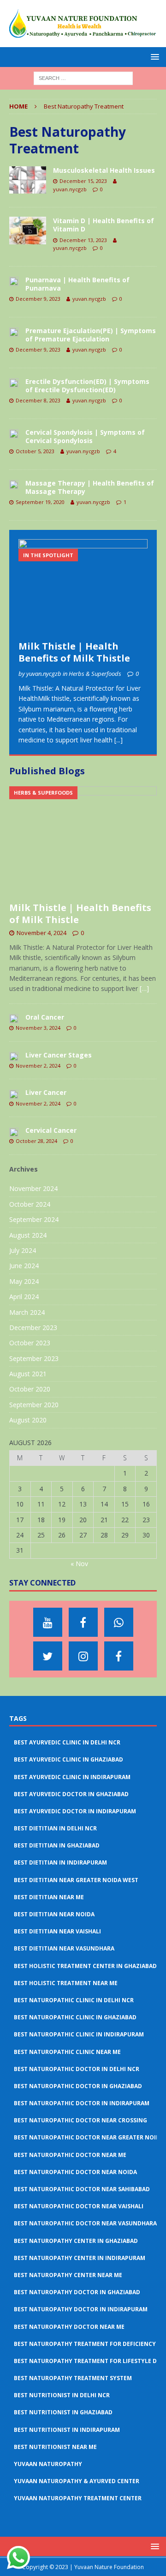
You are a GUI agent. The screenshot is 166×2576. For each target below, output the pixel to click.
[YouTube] (48, 1622)
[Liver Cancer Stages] (14, 1056)
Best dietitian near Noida (54, 1914)
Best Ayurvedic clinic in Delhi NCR (67, 1742)
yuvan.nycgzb (70, 189)
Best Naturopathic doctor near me (70, 2155)
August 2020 (28, 1420)
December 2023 (33, 1327)
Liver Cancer (46, 1092)
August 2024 (28, 1235)
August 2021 (28, 1374)
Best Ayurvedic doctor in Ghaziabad (71, 1794)
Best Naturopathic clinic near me (67, 2052)
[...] (119, 740)
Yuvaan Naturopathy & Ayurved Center (77, 2481)
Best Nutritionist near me (55, 2447)
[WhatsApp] (119, 1622)
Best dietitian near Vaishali (57, 1931)
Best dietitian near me (49, 1897)
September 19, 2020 (40, 502)
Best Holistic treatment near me (66, 1983)
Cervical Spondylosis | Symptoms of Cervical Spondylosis (85, 436)
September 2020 (34, 1405)
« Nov (79, 1564)
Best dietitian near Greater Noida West (76, 1880)
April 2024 (24, 1297)
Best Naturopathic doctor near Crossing (80, 2120)
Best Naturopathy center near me (68, 2275)
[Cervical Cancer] (14, 1131)
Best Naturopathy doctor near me (69, 2327)
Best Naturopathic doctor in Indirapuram (82, 2103)
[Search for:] (83, 77)
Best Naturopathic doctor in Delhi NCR (77, 2069)
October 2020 (30, 1389)
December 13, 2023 (83, 240)
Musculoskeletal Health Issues (104, 170)
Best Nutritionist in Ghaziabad (63, 2412)
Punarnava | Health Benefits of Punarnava (77, 284)
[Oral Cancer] (14, 1018)
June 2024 (24, 1266)
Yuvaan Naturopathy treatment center (78, 2498)
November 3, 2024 (38, 1028)
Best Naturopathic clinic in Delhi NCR (74, 2000)
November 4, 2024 (41, 933)
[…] (144, 988)
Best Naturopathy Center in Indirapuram (80, 2258)
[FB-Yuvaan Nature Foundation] (83, 1622)
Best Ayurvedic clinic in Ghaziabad (68, 1759)
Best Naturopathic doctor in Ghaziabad (78, 2086)
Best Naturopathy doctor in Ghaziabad (77, 2292)
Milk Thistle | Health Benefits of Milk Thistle (74, 652)
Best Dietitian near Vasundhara (64, 1948)
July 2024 (23, 1250)
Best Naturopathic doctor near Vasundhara (85, 2223)
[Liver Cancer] (14, 1094)
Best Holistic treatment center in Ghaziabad (85, 1966)
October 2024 (30, 1204)
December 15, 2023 (83, 181)
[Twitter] (48, 1656)
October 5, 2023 (35, 451)
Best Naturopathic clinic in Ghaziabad (75, 2017)
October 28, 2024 (36, 1141)
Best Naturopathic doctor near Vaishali (79, 2206)
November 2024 (33, 1188)
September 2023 (34, 1358)
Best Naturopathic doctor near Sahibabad (82, 2189)
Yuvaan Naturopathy (48, 2464)
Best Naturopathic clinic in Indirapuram (79, 2034)
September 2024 (34, 1219)
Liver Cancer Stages (59, 1055)
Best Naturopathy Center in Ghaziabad (76, 2241)
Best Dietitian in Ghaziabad (57, 1845)
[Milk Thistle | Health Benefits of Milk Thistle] (83, 588)
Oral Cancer (45, 1017)
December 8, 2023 (38, 400)
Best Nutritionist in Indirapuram (67, 2430)
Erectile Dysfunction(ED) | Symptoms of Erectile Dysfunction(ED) (87, 386)
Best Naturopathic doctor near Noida (75, 2172)
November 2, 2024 (38, 1066)
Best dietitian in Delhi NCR (55, 1828)
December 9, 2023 (38, 299)
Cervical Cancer (51, 1130)
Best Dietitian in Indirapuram (60, 1862)
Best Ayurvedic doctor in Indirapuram (75, 1811)
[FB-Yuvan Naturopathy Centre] (119, 1656)
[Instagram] (83, 1656)
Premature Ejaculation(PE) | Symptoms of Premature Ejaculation (91, 335)
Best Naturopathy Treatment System (73, 2378)
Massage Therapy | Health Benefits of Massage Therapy (90, 487)
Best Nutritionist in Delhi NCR (62, 2395)
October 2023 (30, 1343)
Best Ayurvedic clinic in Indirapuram (72, 1777)
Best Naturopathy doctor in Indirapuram (81, 2309)
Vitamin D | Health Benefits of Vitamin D (104, 225)
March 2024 (27, 1312)
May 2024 (24, 1281)
